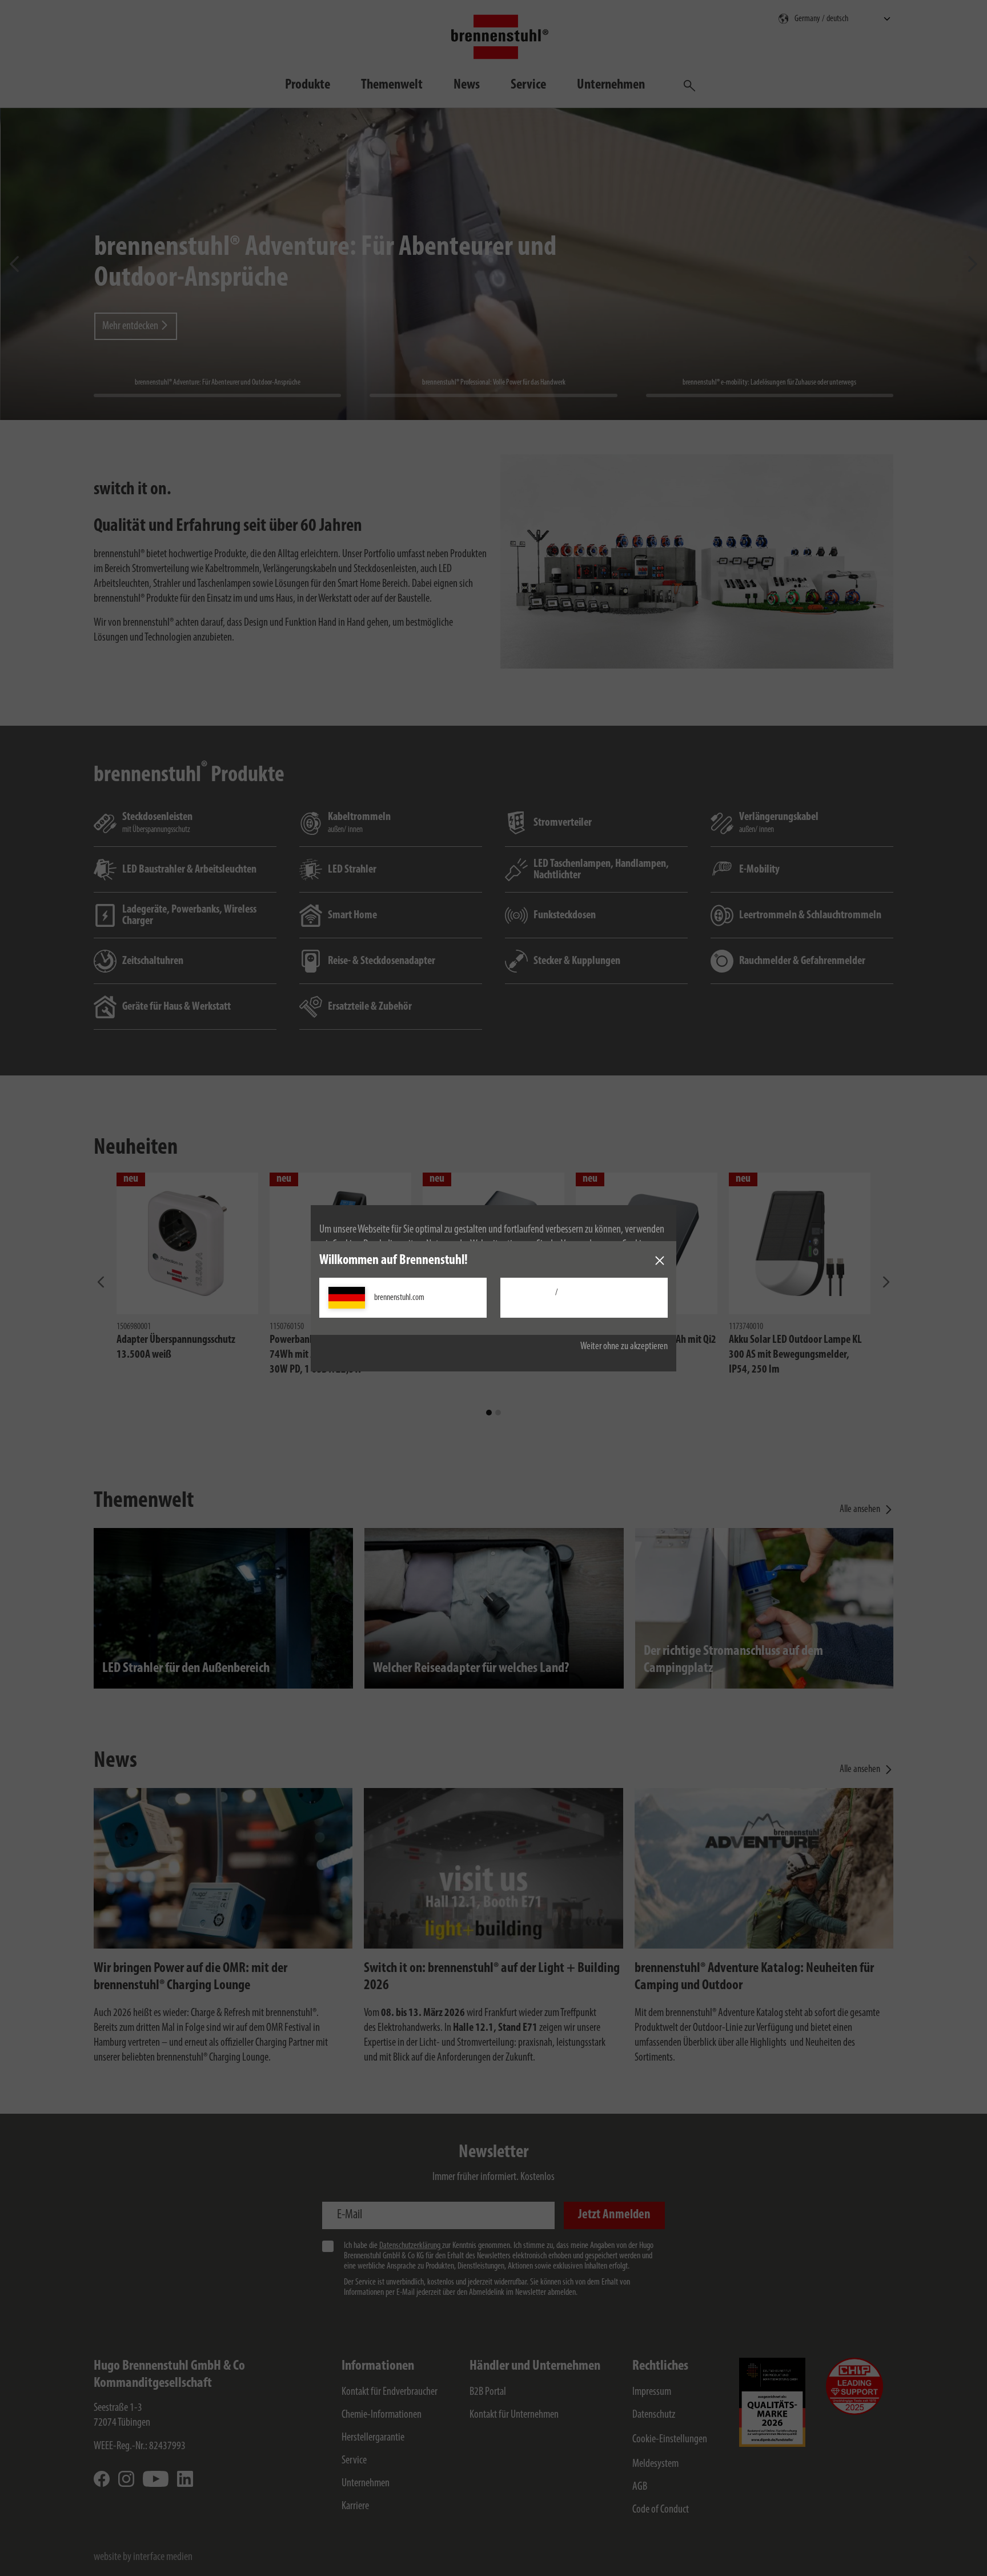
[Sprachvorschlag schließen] (660, 1261)
